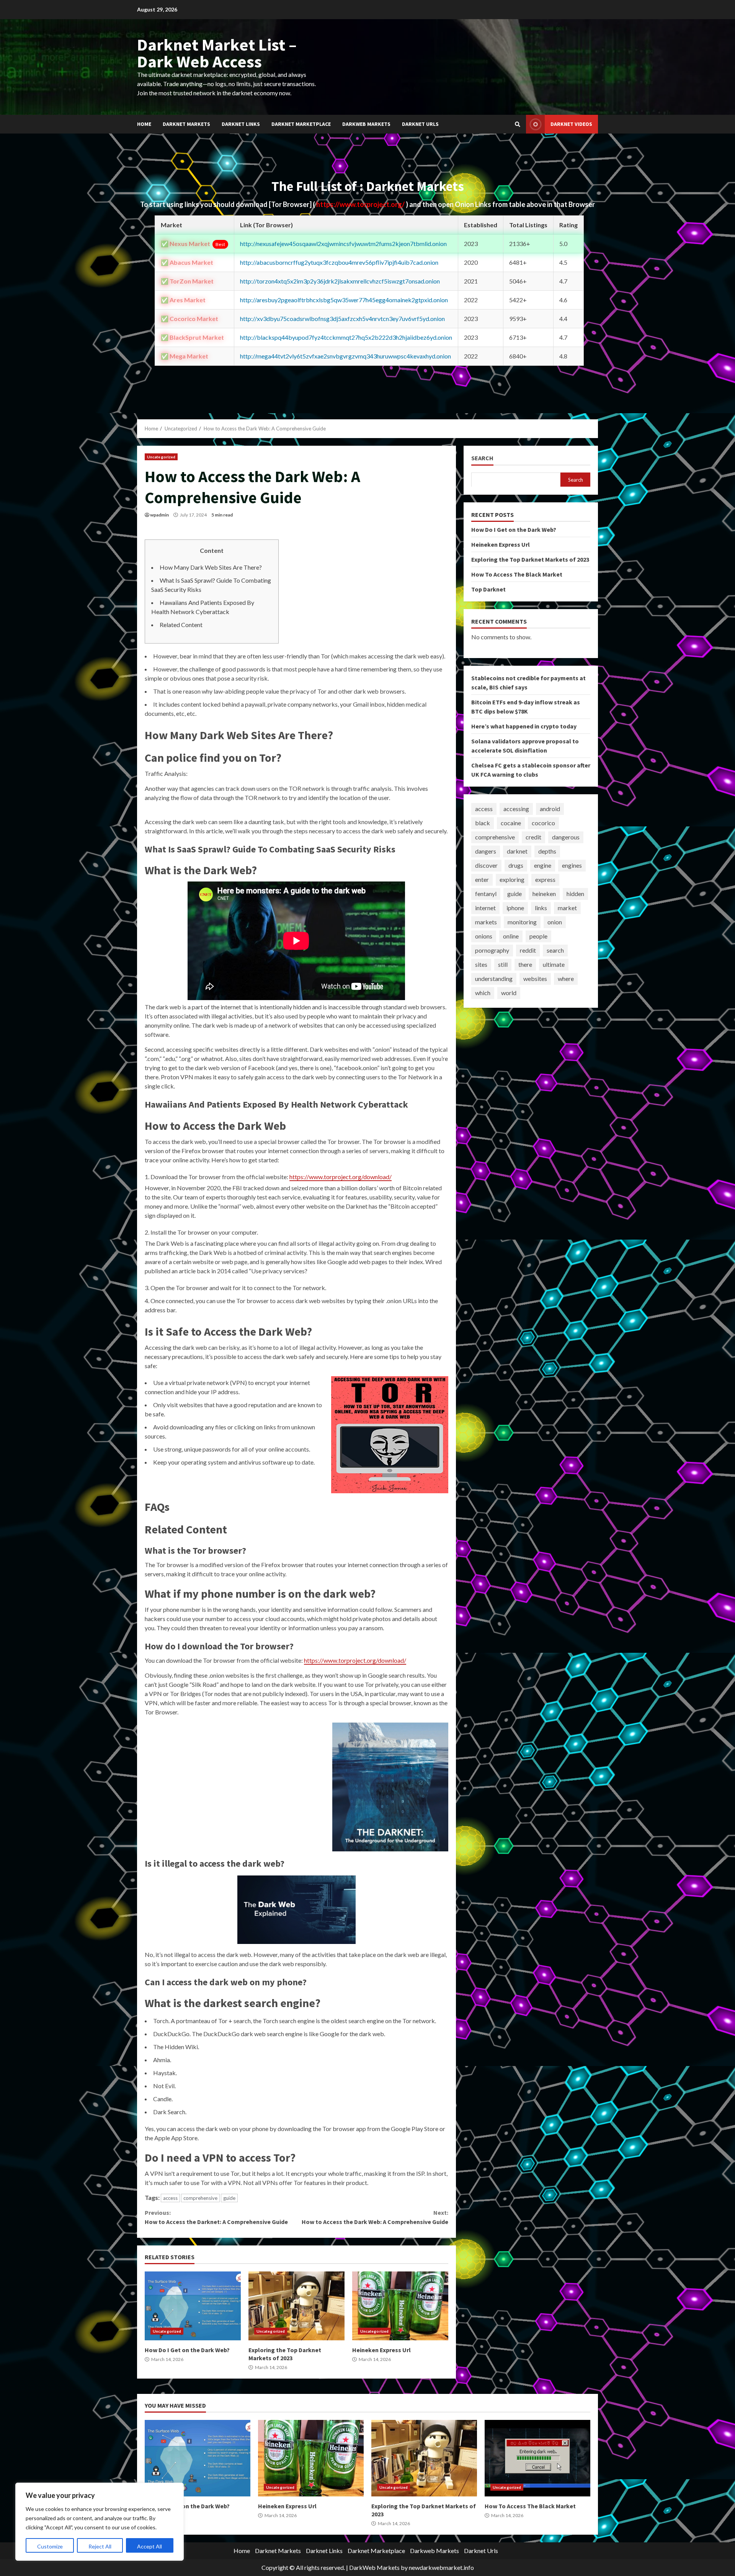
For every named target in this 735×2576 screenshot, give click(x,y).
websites (535, 978)
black (483, 823)
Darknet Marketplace (301, 124)
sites (481, 964)
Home (144, 124)
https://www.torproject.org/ (361, 204)
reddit (528, 950)
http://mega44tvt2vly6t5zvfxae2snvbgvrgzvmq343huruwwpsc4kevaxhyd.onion (345, 356)
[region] (100, 2522)
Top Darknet (488, 589)
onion (555, 922)
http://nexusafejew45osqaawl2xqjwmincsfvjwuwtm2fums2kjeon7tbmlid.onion (343, 244)
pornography (492, 950)
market (567, 908)
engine (543, 865)
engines (572, 865)
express (545, 879)
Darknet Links (241, 124)
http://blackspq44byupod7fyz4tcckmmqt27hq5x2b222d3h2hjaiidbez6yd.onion (346, 337)
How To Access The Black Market (517, 574)
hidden (575, 894)
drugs (516, 865)
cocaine (511, 823)
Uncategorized (161, 457)
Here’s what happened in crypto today (524, 726)
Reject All (100, 2546)
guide (229, 2198)
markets (486, 922)
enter (482, 879)
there (525, 964)
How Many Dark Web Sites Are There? (211, 567)
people (538, 936)
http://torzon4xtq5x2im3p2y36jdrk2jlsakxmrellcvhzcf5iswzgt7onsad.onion (340, 281)
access (170, 2198)
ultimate (554, 964)
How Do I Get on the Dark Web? (193, 2306)
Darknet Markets (186, 124)
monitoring (522, 922)
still (503, 964)
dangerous (566, 837)
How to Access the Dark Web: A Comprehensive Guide (375, 2217)
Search (482, 458)
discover (486, 865)
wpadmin (159, 515)
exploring (512, 879)
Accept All (149, 2546)
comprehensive (200, 2198)
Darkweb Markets (366, 124)
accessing (516, 809)
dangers (486, 851)
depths (547, 851)
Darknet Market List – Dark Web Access (217, 53)
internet (485, 908)
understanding (494, 978)
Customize (50, 2546)
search (555, 950)
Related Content (181, 625)
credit (533, 837)
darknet (517, 851)
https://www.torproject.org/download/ (341, 1177)
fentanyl (486, 894)
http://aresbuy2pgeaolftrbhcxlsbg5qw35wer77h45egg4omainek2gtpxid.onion (344, 300)
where (566, 978)
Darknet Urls (420, 124)
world (509, 993)
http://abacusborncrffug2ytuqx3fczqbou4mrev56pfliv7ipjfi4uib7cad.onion (339, 262)
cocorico (543, 823)
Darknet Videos (571, 124)
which (483, 993)
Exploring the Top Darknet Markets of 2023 (296, 2306)
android (550, 809)
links (541, 908)
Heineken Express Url (400, 2306)
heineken (544, 894)
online (511, 936)
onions (484, 936)
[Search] (518, 124)
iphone (515, 908)
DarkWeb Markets (374, 2567)
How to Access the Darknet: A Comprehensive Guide (216, 2217)
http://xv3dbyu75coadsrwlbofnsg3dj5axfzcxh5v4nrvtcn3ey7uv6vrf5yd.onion (342, 319)
